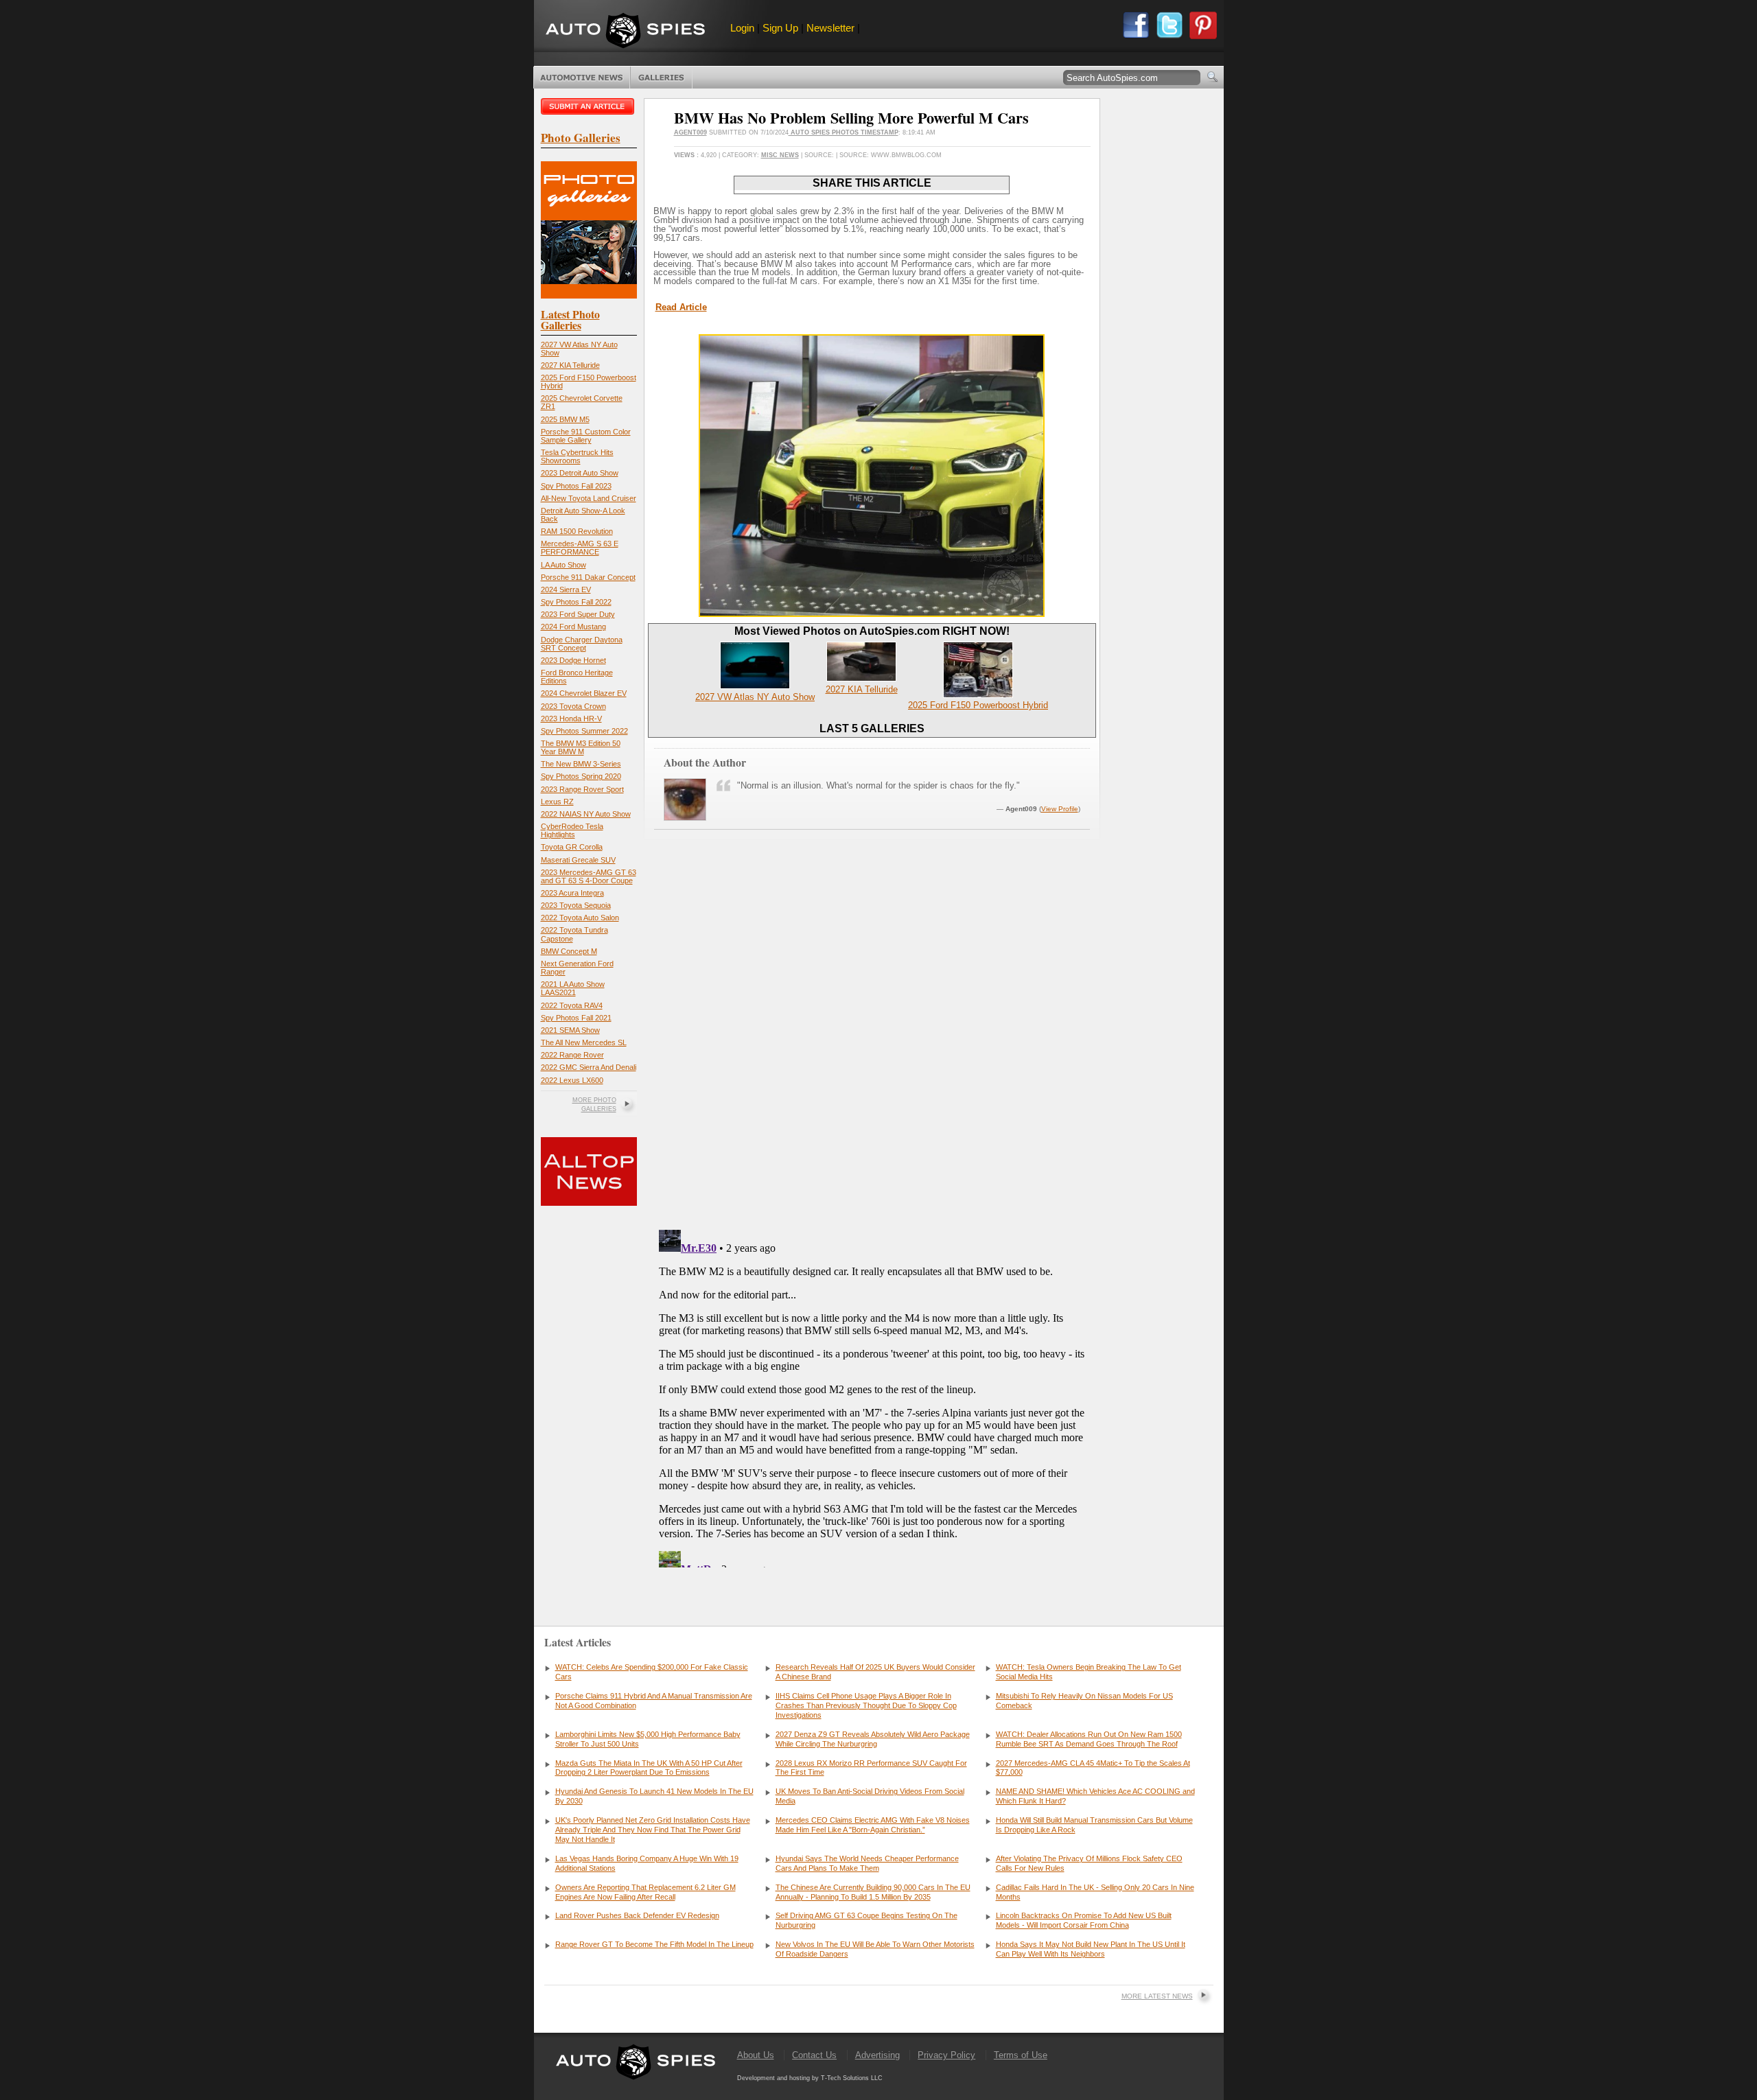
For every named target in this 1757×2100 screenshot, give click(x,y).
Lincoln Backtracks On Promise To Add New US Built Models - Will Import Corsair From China (1084, 1920)
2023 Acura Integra (572, 893)
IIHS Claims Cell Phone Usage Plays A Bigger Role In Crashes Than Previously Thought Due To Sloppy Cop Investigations (866, 1705)
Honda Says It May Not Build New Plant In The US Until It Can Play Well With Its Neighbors (1091, 1949)
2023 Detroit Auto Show (580, 473)
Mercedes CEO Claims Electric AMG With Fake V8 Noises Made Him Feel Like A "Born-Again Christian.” (873, 1825)
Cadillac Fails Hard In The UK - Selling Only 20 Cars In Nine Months (1095, 1892)
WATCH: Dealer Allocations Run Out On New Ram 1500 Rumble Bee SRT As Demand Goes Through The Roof (1089, 1739)
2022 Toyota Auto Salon (580, 918)
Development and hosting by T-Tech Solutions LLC (810, 2078)
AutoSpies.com (625, 32)
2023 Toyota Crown (573, 706)
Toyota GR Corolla (572, 847)
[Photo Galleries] (589, 295)
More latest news (1157, 1996)
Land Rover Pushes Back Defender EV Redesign (637, 1915)
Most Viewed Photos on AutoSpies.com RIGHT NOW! (872, 631)
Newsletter (830, 28)
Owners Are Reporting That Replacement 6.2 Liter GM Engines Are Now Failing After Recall (645, 1892)
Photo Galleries (661, 78)
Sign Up (780, 28)
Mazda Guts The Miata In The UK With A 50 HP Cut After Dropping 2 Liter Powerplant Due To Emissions (649, 1768)
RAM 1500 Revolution (577, 531)
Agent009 (690, 132)
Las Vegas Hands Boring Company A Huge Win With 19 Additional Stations (647, 1863)
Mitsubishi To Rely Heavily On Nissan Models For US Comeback (1084, 1701)
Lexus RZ (557, 802)
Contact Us (814, 2055)
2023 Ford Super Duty (578, 614)
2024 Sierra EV (566, 590)
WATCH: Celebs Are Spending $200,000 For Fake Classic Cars (652, 1672)
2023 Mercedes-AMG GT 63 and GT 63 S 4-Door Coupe (589, 876)
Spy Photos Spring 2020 (581, 776)
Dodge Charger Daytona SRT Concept (582, 644)
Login (742, 28)
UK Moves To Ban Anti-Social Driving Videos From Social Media (870, 1796)
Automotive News (582, 78)
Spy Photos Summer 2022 (584, 731)
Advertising (877, 2055)
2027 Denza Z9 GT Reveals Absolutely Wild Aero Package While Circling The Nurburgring (873, 1739)
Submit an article (589, 106)
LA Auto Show (563, 565)
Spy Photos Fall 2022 (576, 602)
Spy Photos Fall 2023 (576, 486)
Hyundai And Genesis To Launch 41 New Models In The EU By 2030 (654, 1796)
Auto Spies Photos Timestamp (843, 132)
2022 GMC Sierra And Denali (589, 1067)
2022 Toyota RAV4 (572, 1005)
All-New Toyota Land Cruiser (589, 498)
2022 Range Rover (572, 1055)
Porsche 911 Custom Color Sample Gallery (586, 436)
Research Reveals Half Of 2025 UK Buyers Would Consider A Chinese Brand (875, 1672)
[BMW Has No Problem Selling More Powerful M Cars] (872, 614)
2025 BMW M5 (565, 419)
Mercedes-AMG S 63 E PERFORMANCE (580, 548)
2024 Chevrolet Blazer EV (584, 693)
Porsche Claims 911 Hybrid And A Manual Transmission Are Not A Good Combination (654, 1701)
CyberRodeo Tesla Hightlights (572, 830)
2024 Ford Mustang (573, 627)
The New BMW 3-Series (581, 764)
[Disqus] (872, 1396)
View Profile (1060, 809)
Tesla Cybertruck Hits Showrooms (577, 456)
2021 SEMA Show (570, 1030)
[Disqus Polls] (872, 1044)
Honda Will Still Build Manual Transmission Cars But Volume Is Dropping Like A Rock (1094, 1825)
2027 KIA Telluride (570, 365)
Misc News (780, 155)
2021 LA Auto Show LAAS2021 (573, 988)
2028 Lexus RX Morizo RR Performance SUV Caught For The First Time (871, 1768)
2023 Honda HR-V (571, 719)
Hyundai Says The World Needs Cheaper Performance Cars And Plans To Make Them (867, 1863)
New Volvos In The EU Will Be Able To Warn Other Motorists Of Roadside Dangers (875, 1949)
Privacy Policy (946, 2055)
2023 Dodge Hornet (573, 660)
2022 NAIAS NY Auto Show (586, 814)
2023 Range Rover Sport (582, 789)
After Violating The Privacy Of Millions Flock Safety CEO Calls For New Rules (1089, 1863)
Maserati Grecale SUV (578, 860)
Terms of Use (1021, 2055)
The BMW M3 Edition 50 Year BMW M (581, 747)
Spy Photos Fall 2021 (576, 1018)
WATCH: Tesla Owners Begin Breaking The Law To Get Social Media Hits (1089, 1672)
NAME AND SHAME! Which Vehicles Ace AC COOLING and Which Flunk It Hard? (1095, 1796)
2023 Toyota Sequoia (576, 905)
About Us (756, 2055)
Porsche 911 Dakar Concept (588, 577)
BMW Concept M (569, 951)
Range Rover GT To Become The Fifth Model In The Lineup (654, 1944)
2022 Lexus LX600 (572, 1080)
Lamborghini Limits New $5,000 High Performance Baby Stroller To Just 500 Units (648, 1739)
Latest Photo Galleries (570, 319)
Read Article (681, 307)
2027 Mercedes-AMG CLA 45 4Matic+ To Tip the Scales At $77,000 (1093, 1768)
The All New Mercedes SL (584, 1042)
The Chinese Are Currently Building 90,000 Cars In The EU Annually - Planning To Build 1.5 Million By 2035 (873, 1892)
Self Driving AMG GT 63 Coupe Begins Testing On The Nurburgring (866, 1920)
